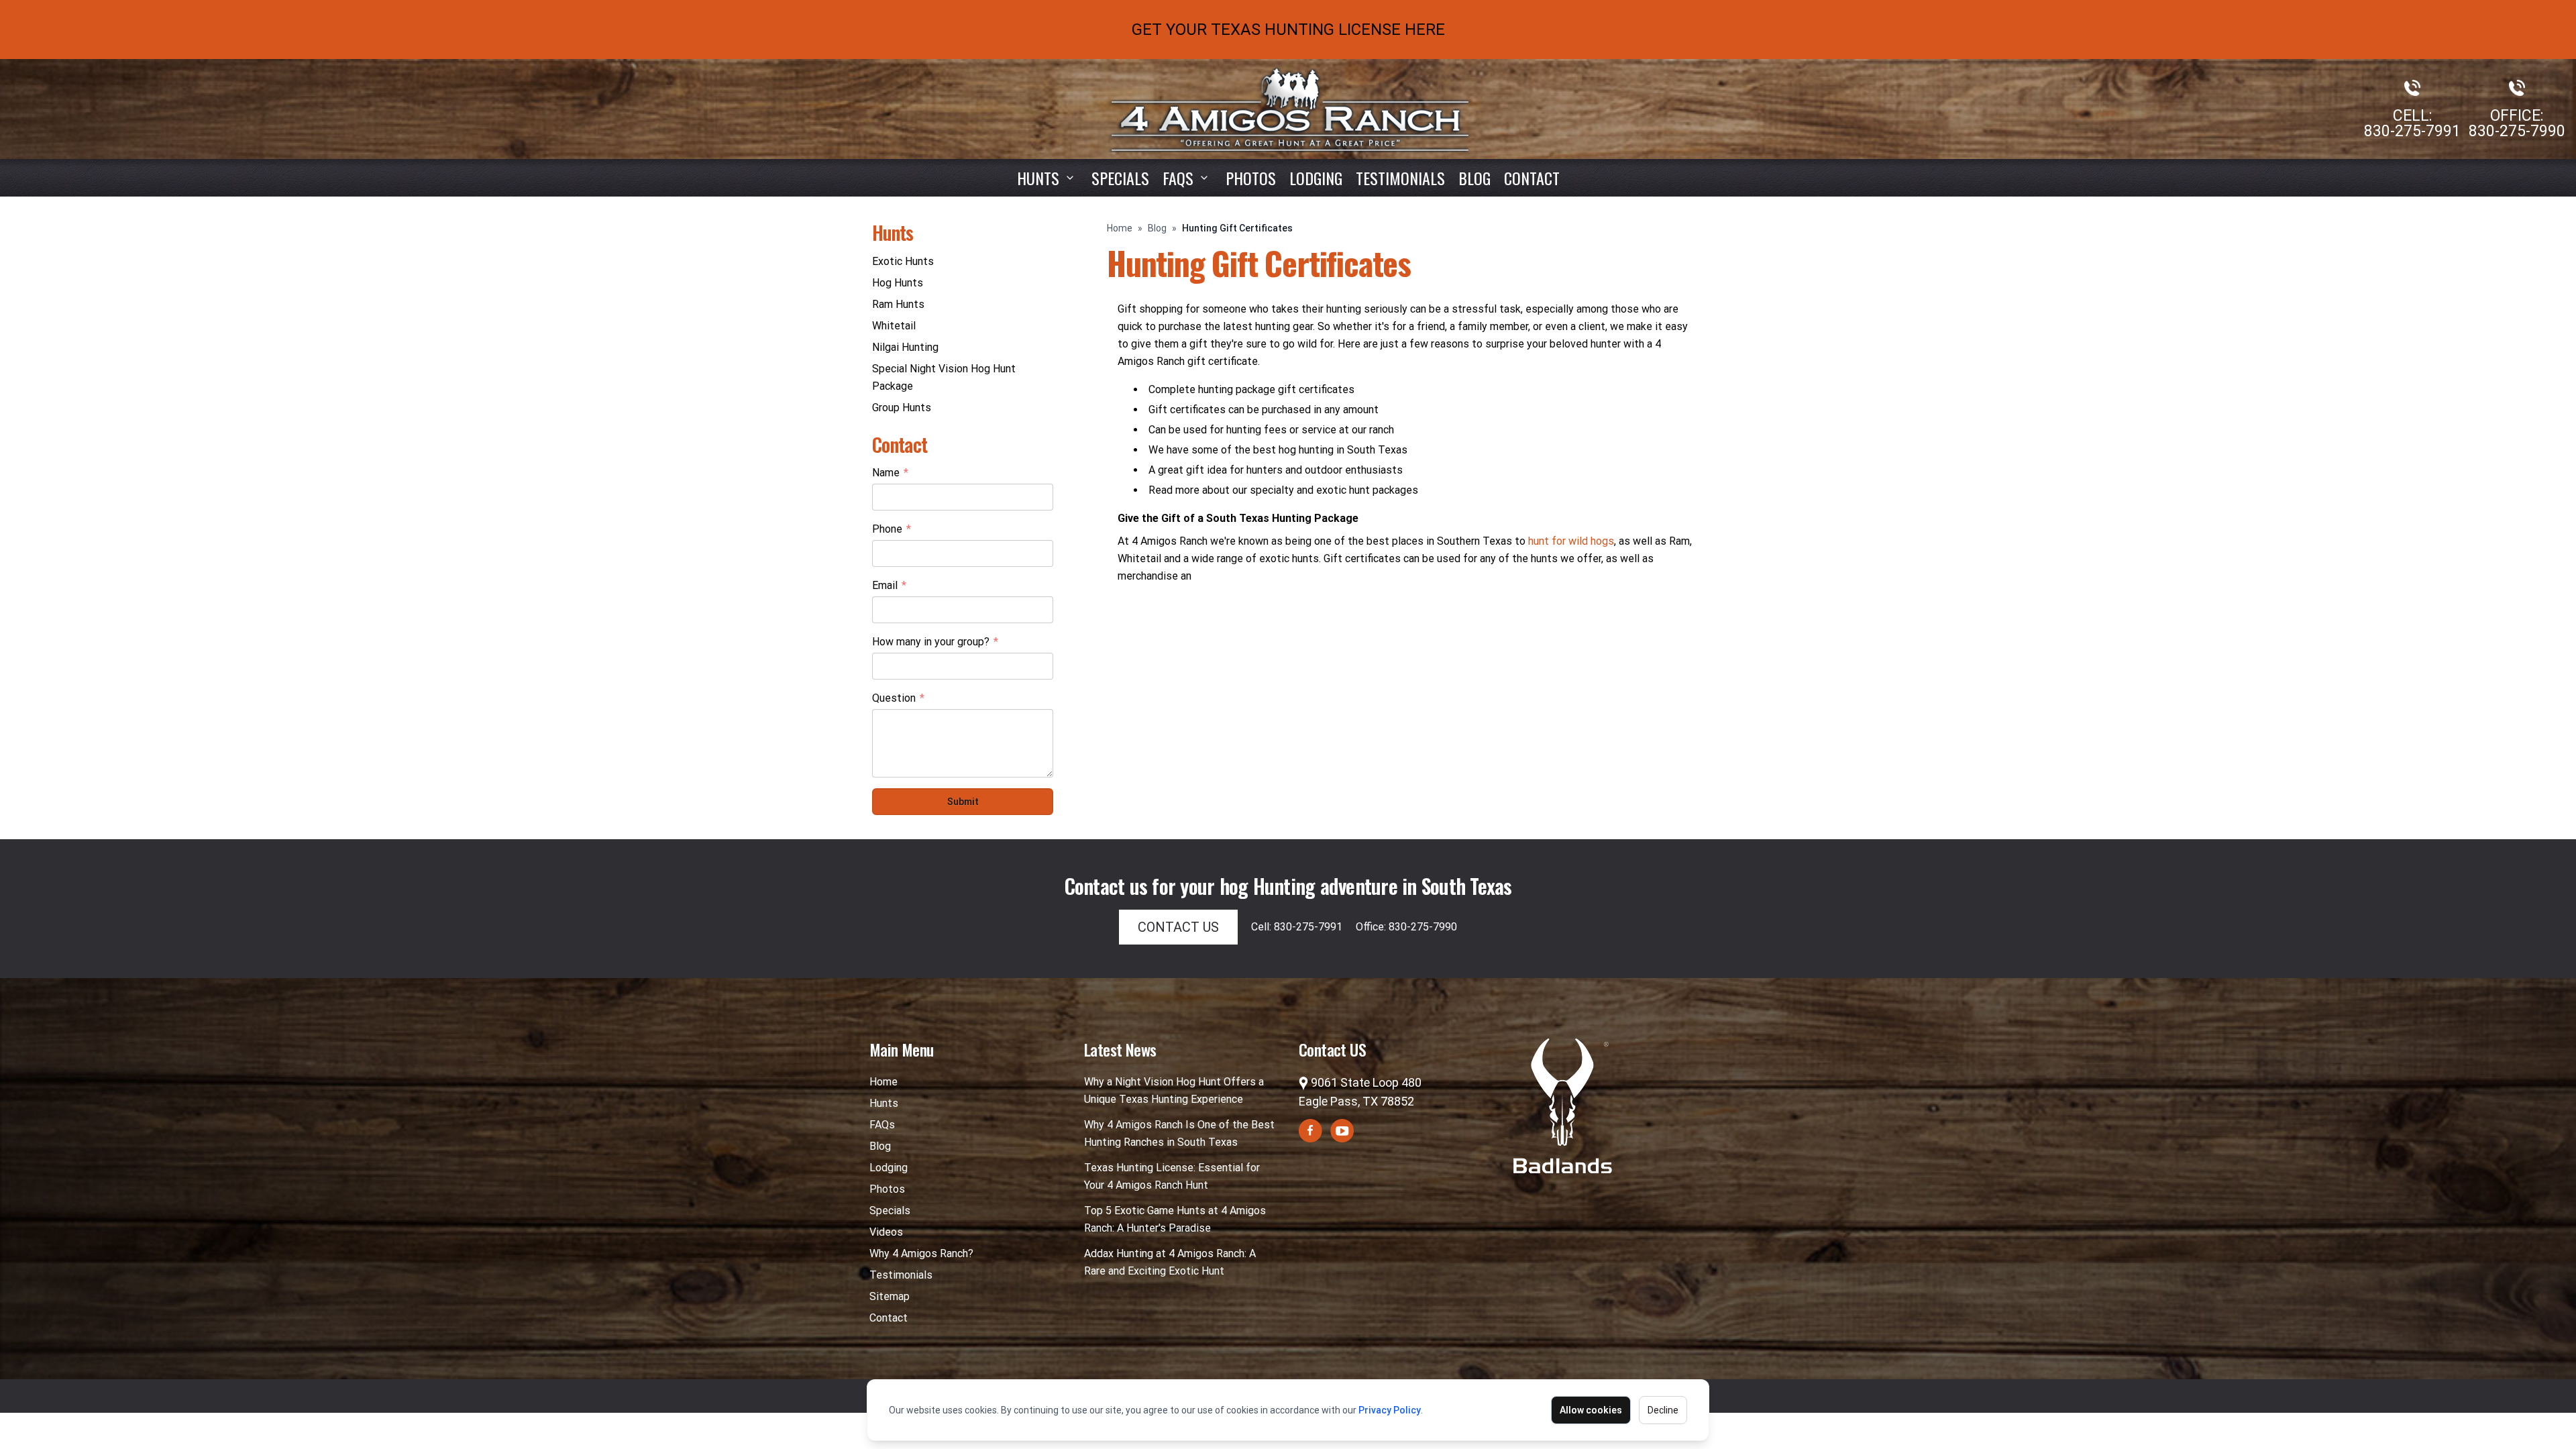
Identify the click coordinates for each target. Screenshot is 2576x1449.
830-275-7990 (2517, 131)
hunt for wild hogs (1571, 541)
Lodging (1316, 178)
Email (889, 586)
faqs (1178, 178)
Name (890, 474)
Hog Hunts (898, 283)
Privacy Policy (1390, 1410)
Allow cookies (1591, 1410)
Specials (1120, 178)
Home (1120, 228)
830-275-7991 (2412, 131)
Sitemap (890, 1296)
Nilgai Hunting (905, 347)
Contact (1532, 178)
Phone (892, 530)
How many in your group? (935, 643)
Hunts (1038, 178)
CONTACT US (1178, 927)
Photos (1251, 178)
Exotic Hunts (903, 261)
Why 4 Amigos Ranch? (921, 1253)
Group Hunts (902, 408)
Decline (1663, 1410)
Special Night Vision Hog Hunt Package (944, 377)
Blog (1474, 178)
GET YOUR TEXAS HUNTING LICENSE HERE (1288, 30)
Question (898, 699)
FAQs (882, 1125)
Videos (886, 1232)
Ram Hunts (898, 304)
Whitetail (894, 326)
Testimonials (1400, 178)
